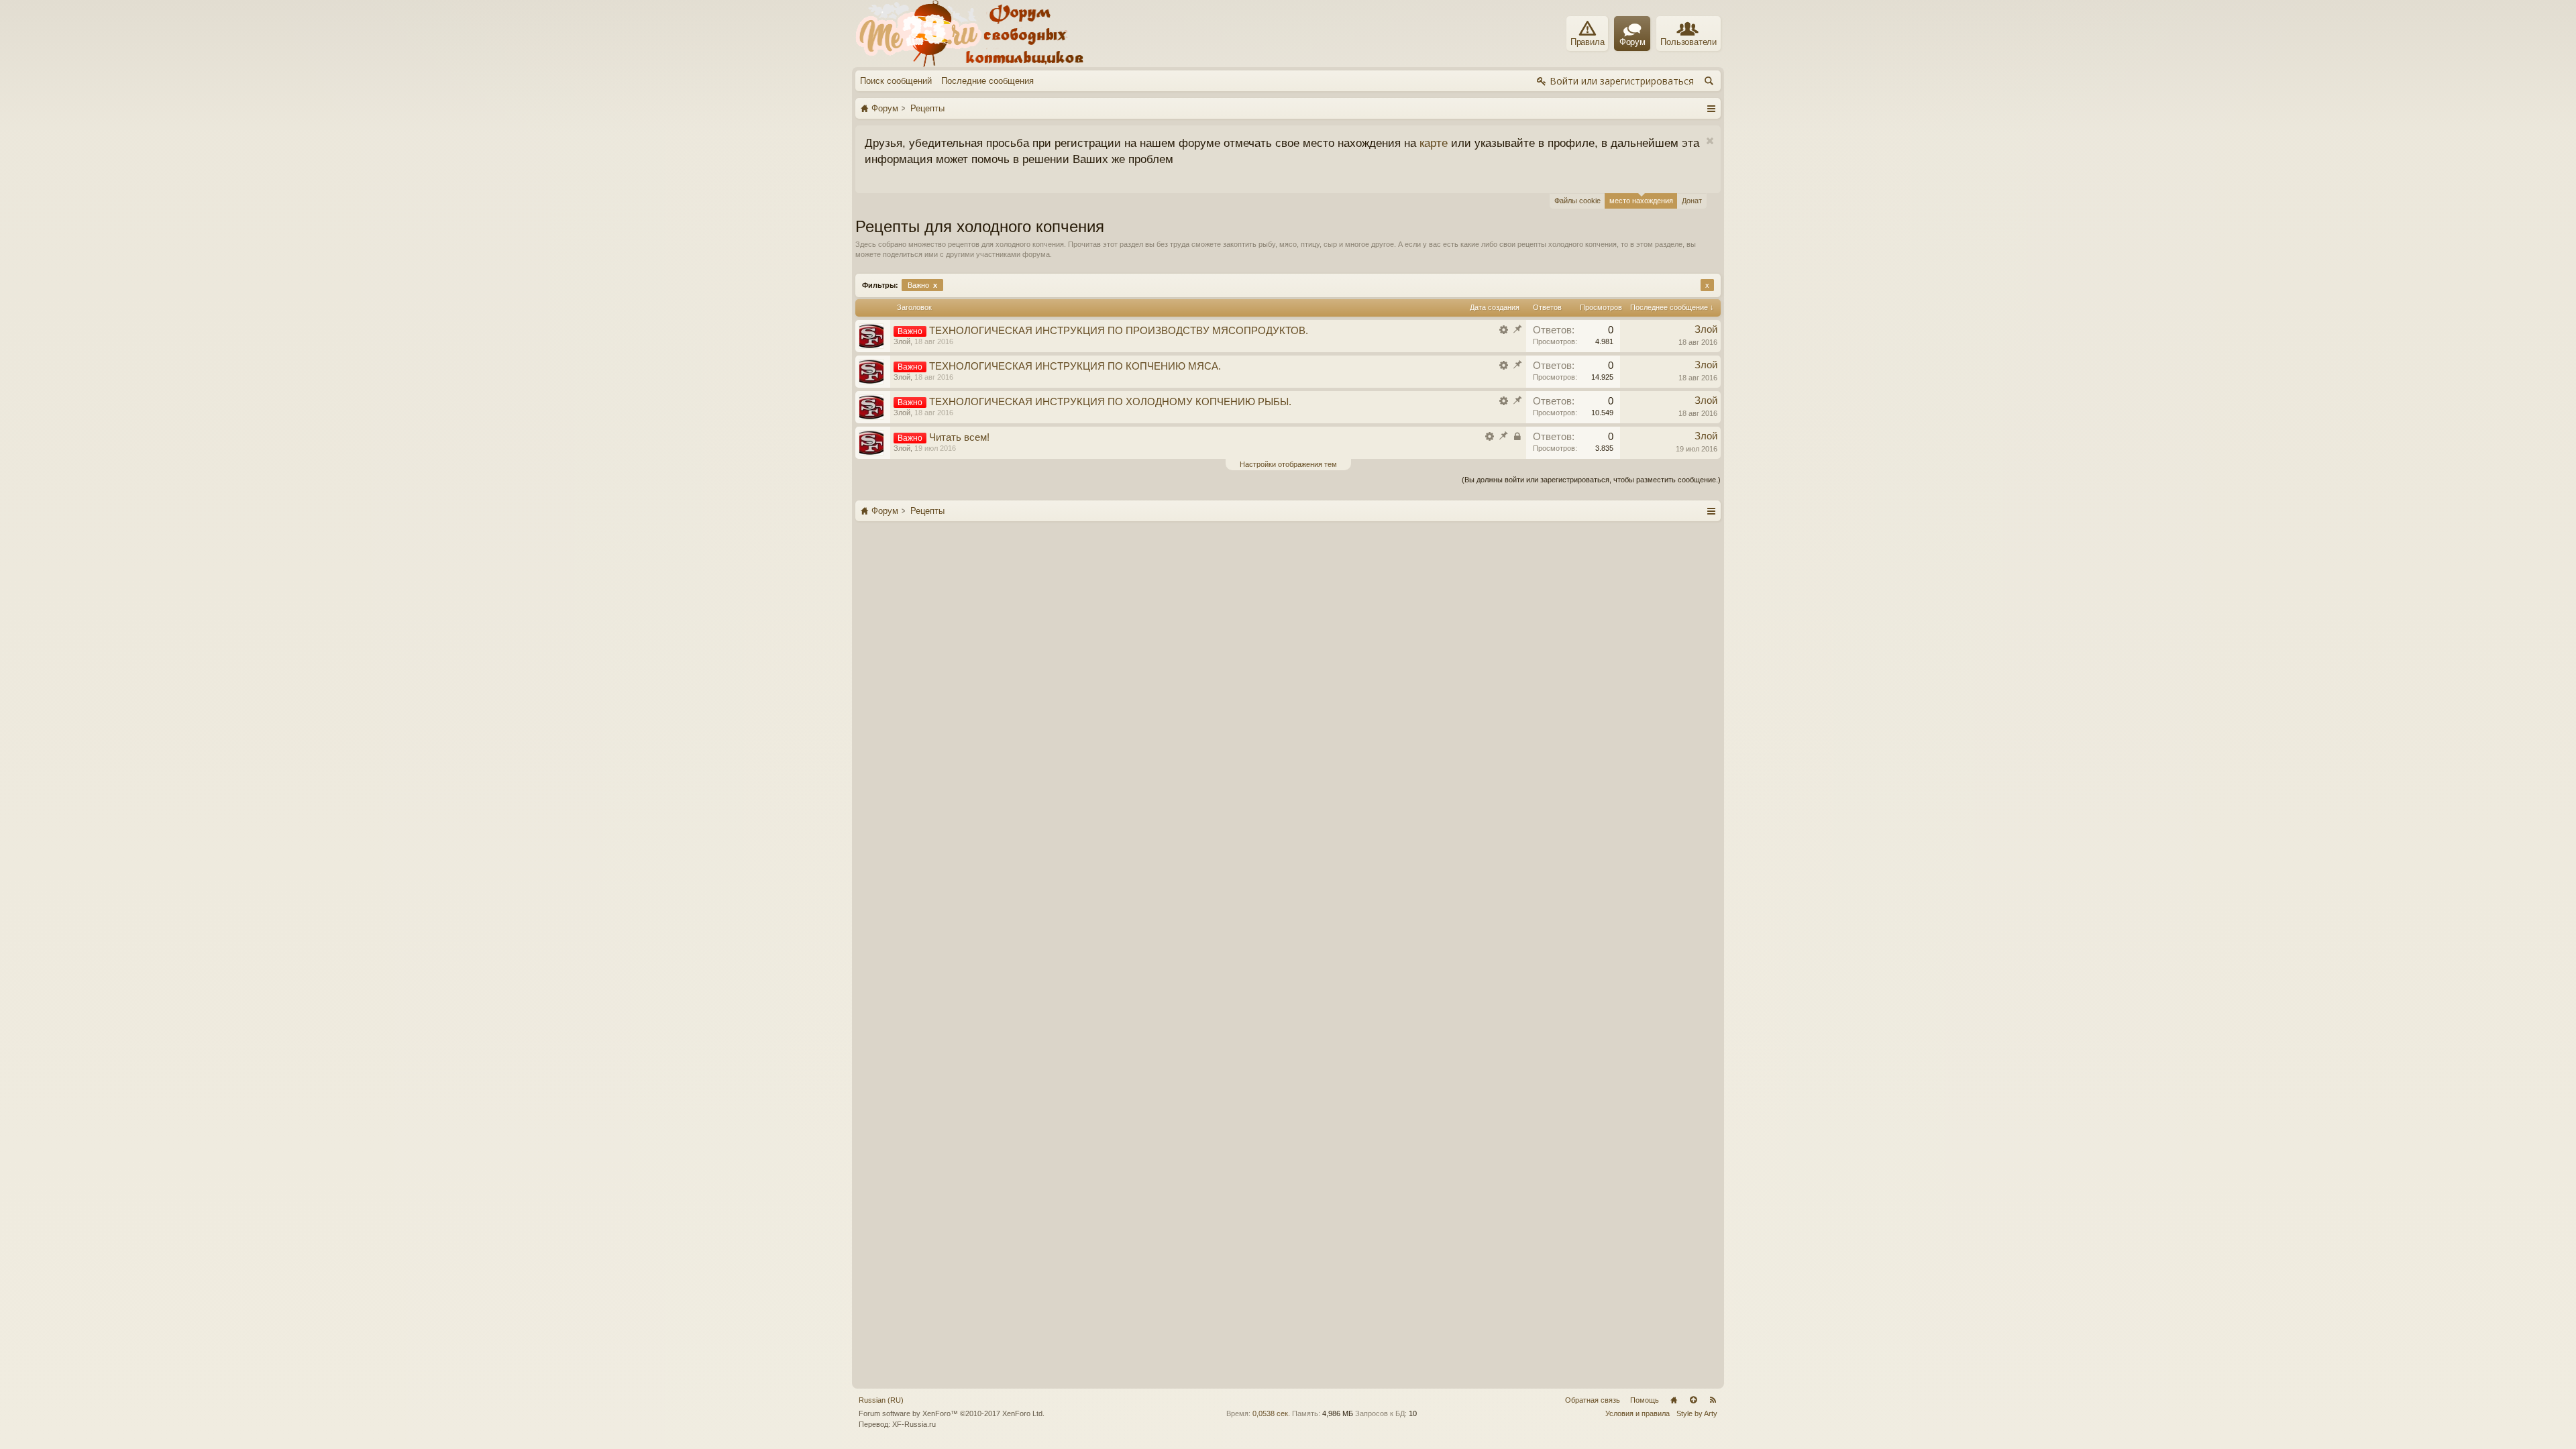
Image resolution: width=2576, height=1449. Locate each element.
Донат (1692, 201)
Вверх (1693, 1400)
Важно (922, 285)
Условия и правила (1638, 1413)
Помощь (1645, 1400)
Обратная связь (1593, 1400)
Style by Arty (1697, 1413)
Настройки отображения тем (1288, 464)
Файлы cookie (1577, 201)
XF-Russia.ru (914, 1424)
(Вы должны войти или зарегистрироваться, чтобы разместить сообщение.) (1591, 480)
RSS (1713, 1400)
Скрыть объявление (1041, 141)
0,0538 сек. (1271, 1413)
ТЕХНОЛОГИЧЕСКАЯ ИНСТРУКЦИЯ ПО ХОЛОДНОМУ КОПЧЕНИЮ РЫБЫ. (1110, 402)
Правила (1588, 42)
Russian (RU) (881, 1400)
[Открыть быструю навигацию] (1711, 108)
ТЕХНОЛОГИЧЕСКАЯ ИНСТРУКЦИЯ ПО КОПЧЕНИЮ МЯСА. (1075, 366)
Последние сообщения (987, 81)
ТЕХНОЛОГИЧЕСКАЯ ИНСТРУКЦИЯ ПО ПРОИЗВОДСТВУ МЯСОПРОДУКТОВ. (1119, 331)
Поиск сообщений (896, 81)
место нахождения (1641, 201)
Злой (902, 341)
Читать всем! (959, 437)
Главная (1674, 1400)
